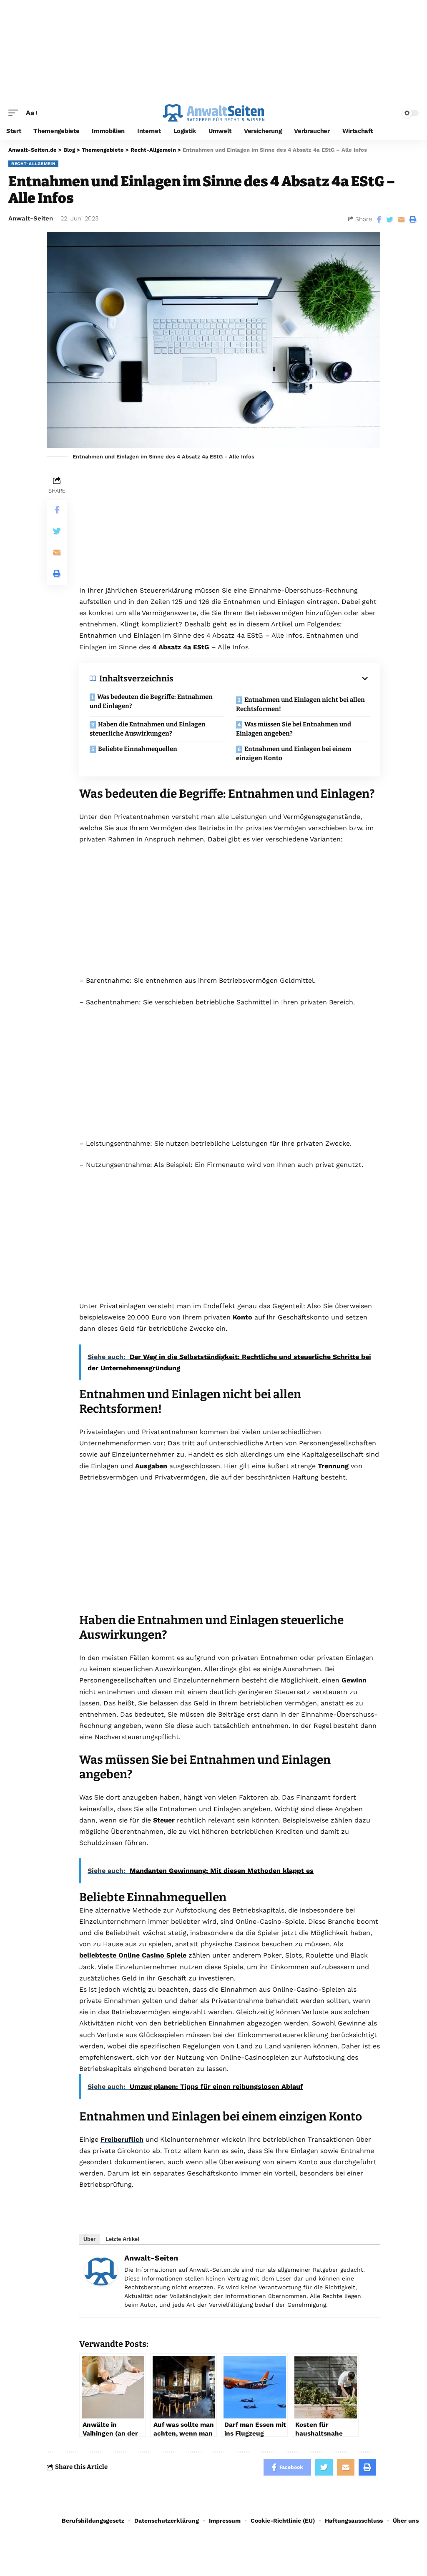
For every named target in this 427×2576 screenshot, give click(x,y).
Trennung (333, 1466)
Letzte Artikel (122, 2239)
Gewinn (354, 1680)
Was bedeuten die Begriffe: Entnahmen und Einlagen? (151, 702)
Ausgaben (151, 1466)
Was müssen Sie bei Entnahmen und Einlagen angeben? (294, 729)
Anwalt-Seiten (31, 218)
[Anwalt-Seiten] (101, 2271)
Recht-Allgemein (33, 164)
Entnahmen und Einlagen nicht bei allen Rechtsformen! (300, 705)
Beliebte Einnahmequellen (138, 749)
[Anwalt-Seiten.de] (213, 113)
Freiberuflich (122, 2139)
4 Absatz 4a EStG (180, 647)
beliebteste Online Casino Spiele (133, 1955)
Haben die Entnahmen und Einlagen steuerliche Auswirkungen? (148, 729)
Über (89, 2239)
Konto (242, 1317)
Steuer (164, 1820)
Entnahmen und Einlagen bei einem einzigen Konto (294, 754)
